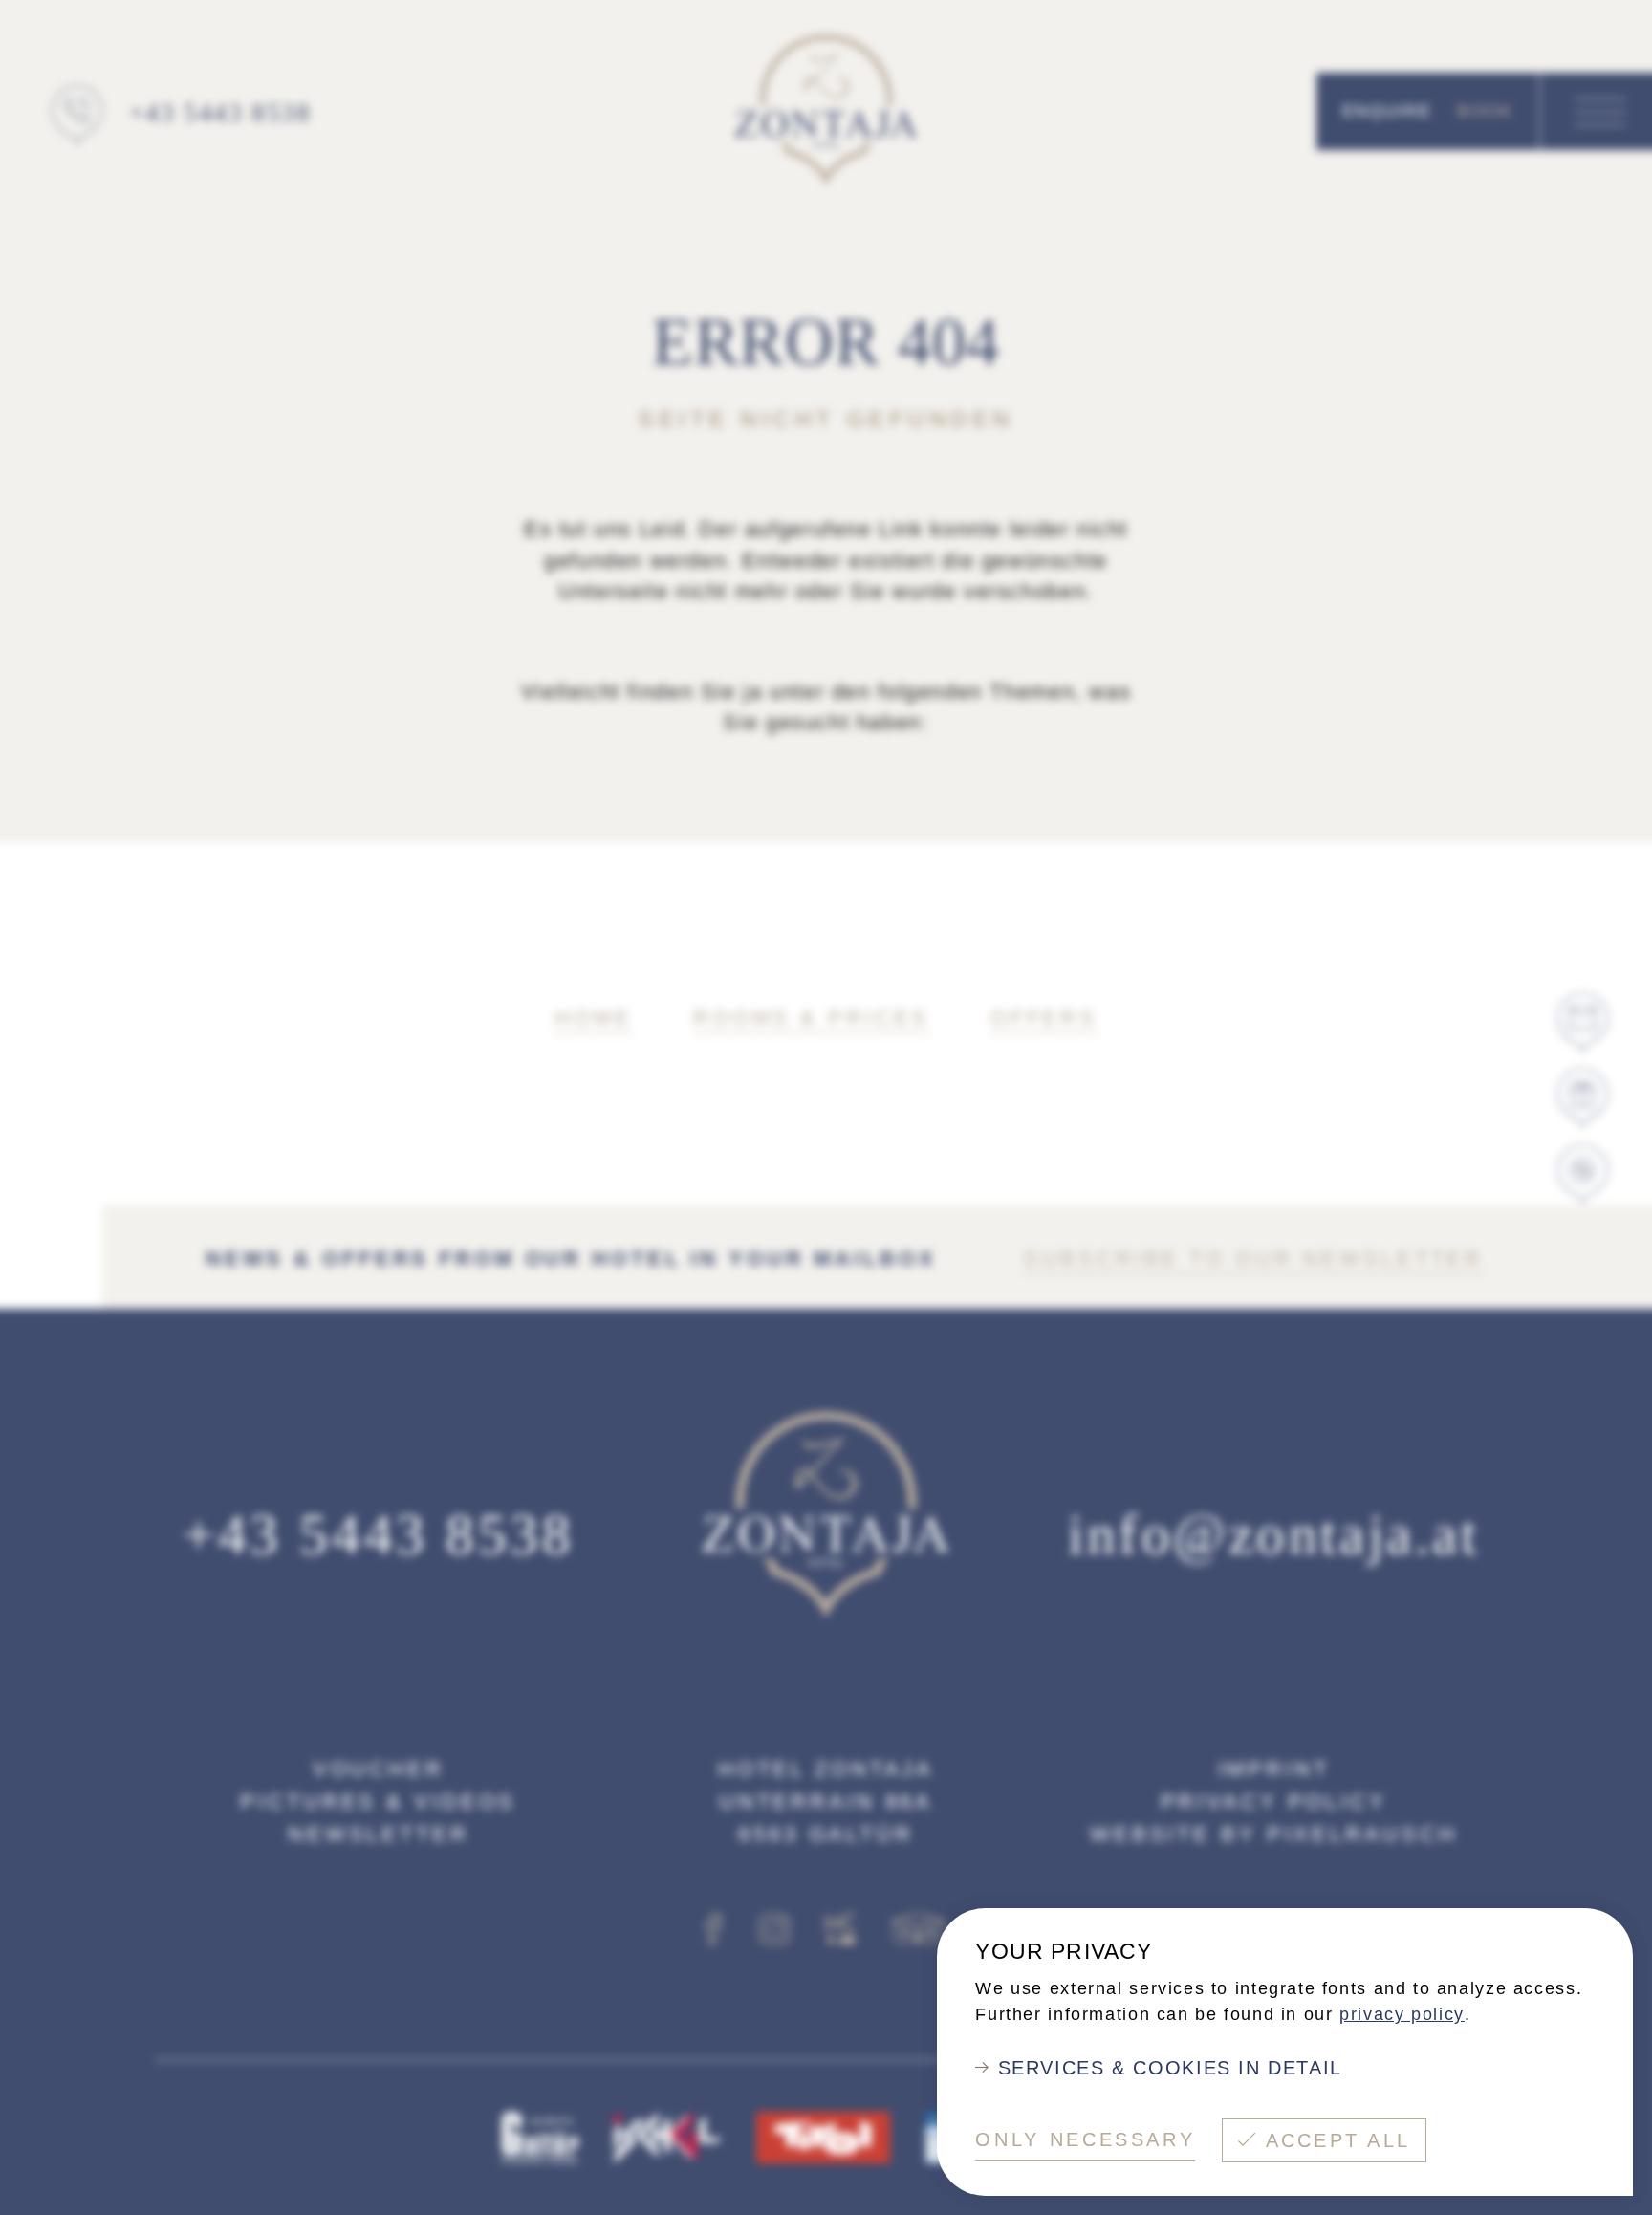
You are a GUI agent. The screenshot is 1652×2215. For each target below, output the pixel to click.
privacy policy (1402, 2014)
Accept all (1338, 2140)
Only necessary (1085, 2139)
